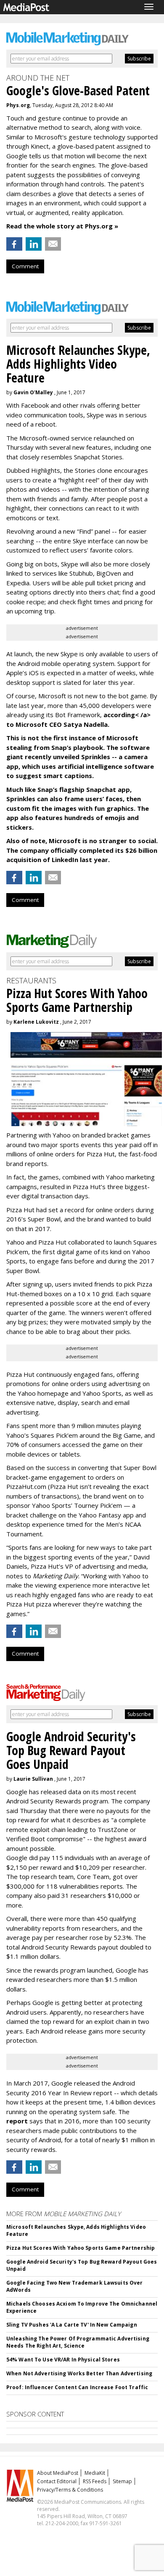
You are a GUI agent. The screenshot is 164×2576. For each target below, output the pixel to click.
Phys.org (18, 105)
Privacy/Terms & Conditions (70, 2490)
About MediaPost (58, 2473)
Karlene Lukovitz (36, 1022)
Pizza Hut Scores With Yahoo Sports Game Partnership (81, 2248)
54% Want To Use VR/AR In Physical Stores (63, 2360)
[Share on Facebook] (14, 244)
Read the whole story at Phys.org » (62, 226)
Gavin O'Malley (33, 392)
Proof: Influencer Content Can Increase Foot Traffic (77, 2387)
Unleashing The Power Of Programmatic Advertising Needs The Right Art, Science (78, 2342)
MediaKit (95, 2473)
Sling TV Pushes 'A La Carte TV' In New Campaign (72, 2325)
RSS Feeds (95, 2481)
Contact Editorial (57, 2481)
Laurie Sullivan (33, 1779)
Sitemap (122, 2481)
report (17, 2121)
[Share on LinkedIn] (34, 244)
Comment (25, 266)
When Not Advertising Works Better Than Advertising (79, 2373)
